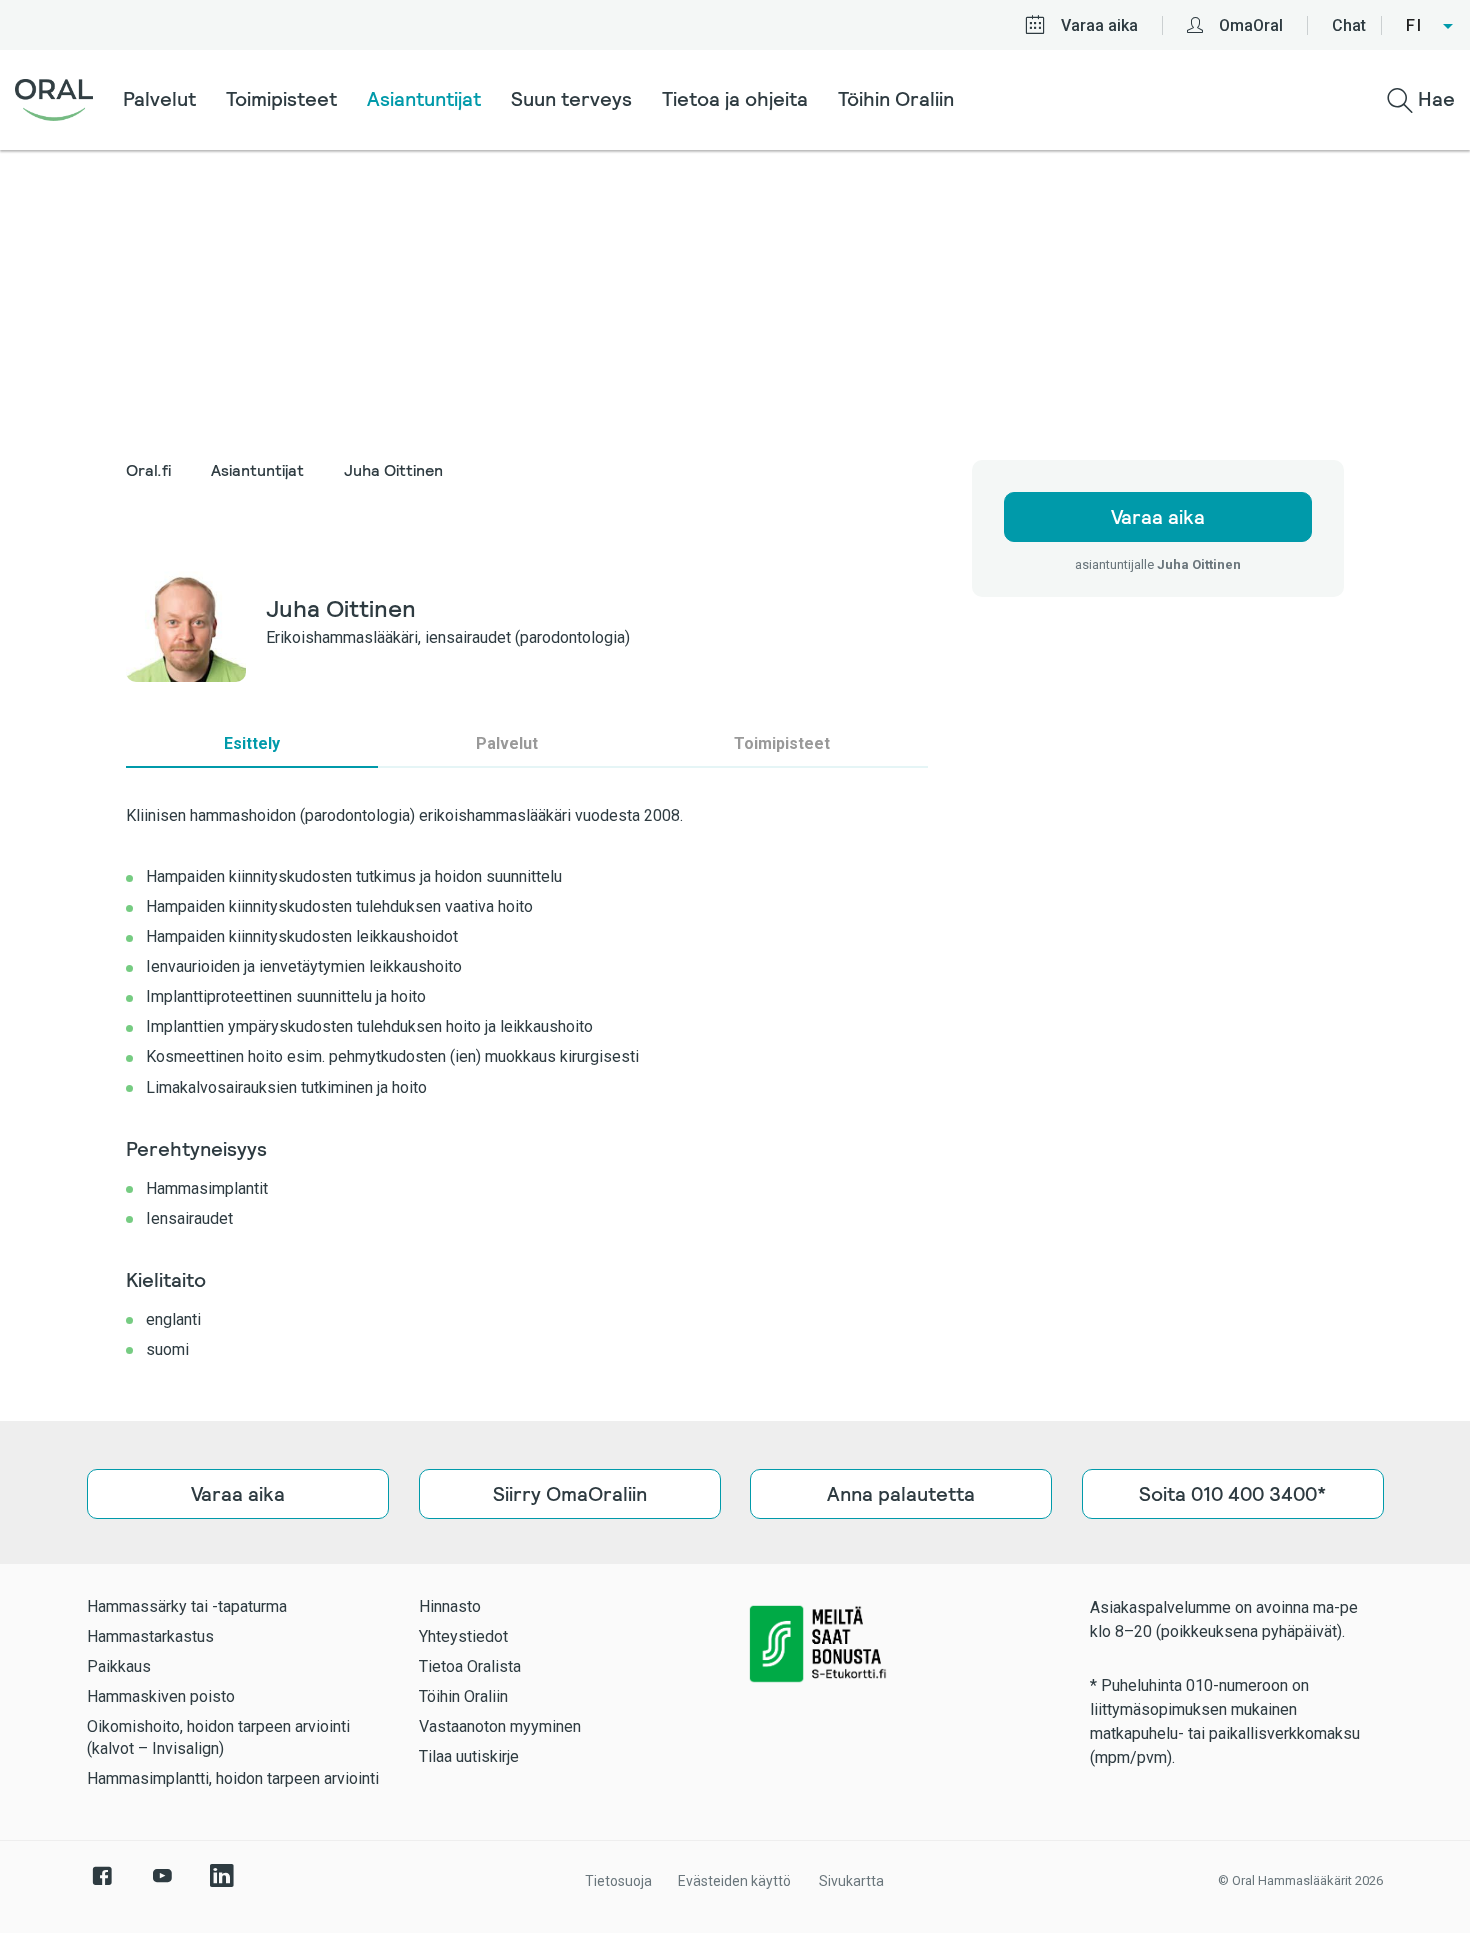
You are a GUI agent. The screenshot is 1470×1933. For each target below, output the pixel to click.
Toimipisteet (281, 99)
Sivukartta (851, 1881)
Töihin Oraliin (896, 99)
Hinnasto (450, 1606)
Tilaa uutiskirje (469, 1756)
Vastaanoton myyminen (500, 1726)
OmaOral (1251, 25)
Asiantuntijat (424, 99)
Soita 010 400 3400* (1232, 1494)
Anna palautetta (901, 1494)
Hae (1434, 99)
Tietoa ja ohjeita (735, 99)
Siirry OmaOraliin (569, 1494)
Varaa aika (1099, 25)
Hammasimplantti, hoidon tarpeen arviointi (233, 1778)
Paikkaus (119, 1666)
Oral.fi (148, 470)
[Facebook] (102, 1886)
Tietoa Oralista (470, 1666)
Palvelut (159, 99)
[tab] (252, 744)
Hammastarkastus (150, 1636)
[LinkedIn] (222, 1886)
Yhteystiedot (463, 1636)
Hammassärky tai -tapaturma (187, 1606)
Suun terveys (571, 99)
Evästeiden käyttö (734, 1881)
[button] (1430, 26)
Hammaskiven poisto (161, 1696)
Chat (1349, 25)
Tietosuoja (618, 1881)
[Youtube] (162, 1886)
